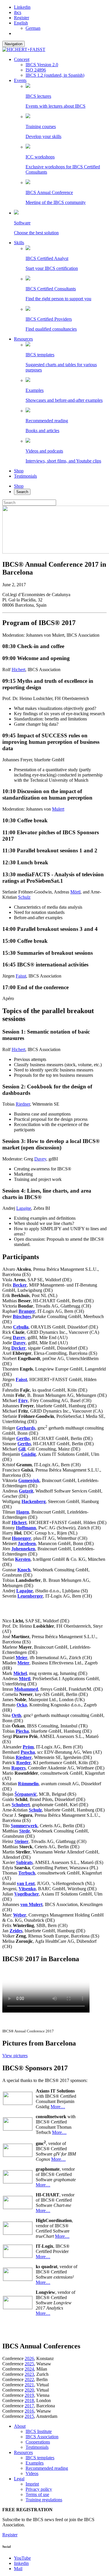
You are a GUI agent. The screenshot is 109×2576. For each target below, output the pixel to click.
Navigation (14, 44)
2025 (29, 2364)
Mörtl (75, 892)
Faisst (21, 976)
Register (22, 18)
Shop (19, 471)
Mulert (58, 809)
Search (22, 492)
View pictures (15, 2056)
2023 (29, 2374)
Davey (40, 1159)
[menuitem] (21, 23)
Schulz (24, 897)
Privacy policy (39, 2489)
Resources (23, 339)
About (20, 2426)
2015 (29, 2416)
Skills (19, 243)
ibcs (18, 12)
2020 (29, 2390)
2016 (29, 2411)
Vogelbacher (27, 1894)
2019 (29, 2395)
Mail (18, 2569)
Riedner (23, 1104)
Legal (19, 2479)
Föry (23, 1400)
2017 (29, 2406)
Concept (22, 59)
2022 (29, 2379)
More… (58, 2107)
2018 (29, 2400)
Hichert (18, 670)
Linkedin (22, 7)
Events (20, 80)
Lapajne (24, 1208)
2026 (29, 2358)
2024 (29, 2369)
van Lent (26, 1883)
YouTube (22, 2558)
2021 (29, 2385)
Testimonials (25, 476)
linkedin (21, 2563)
